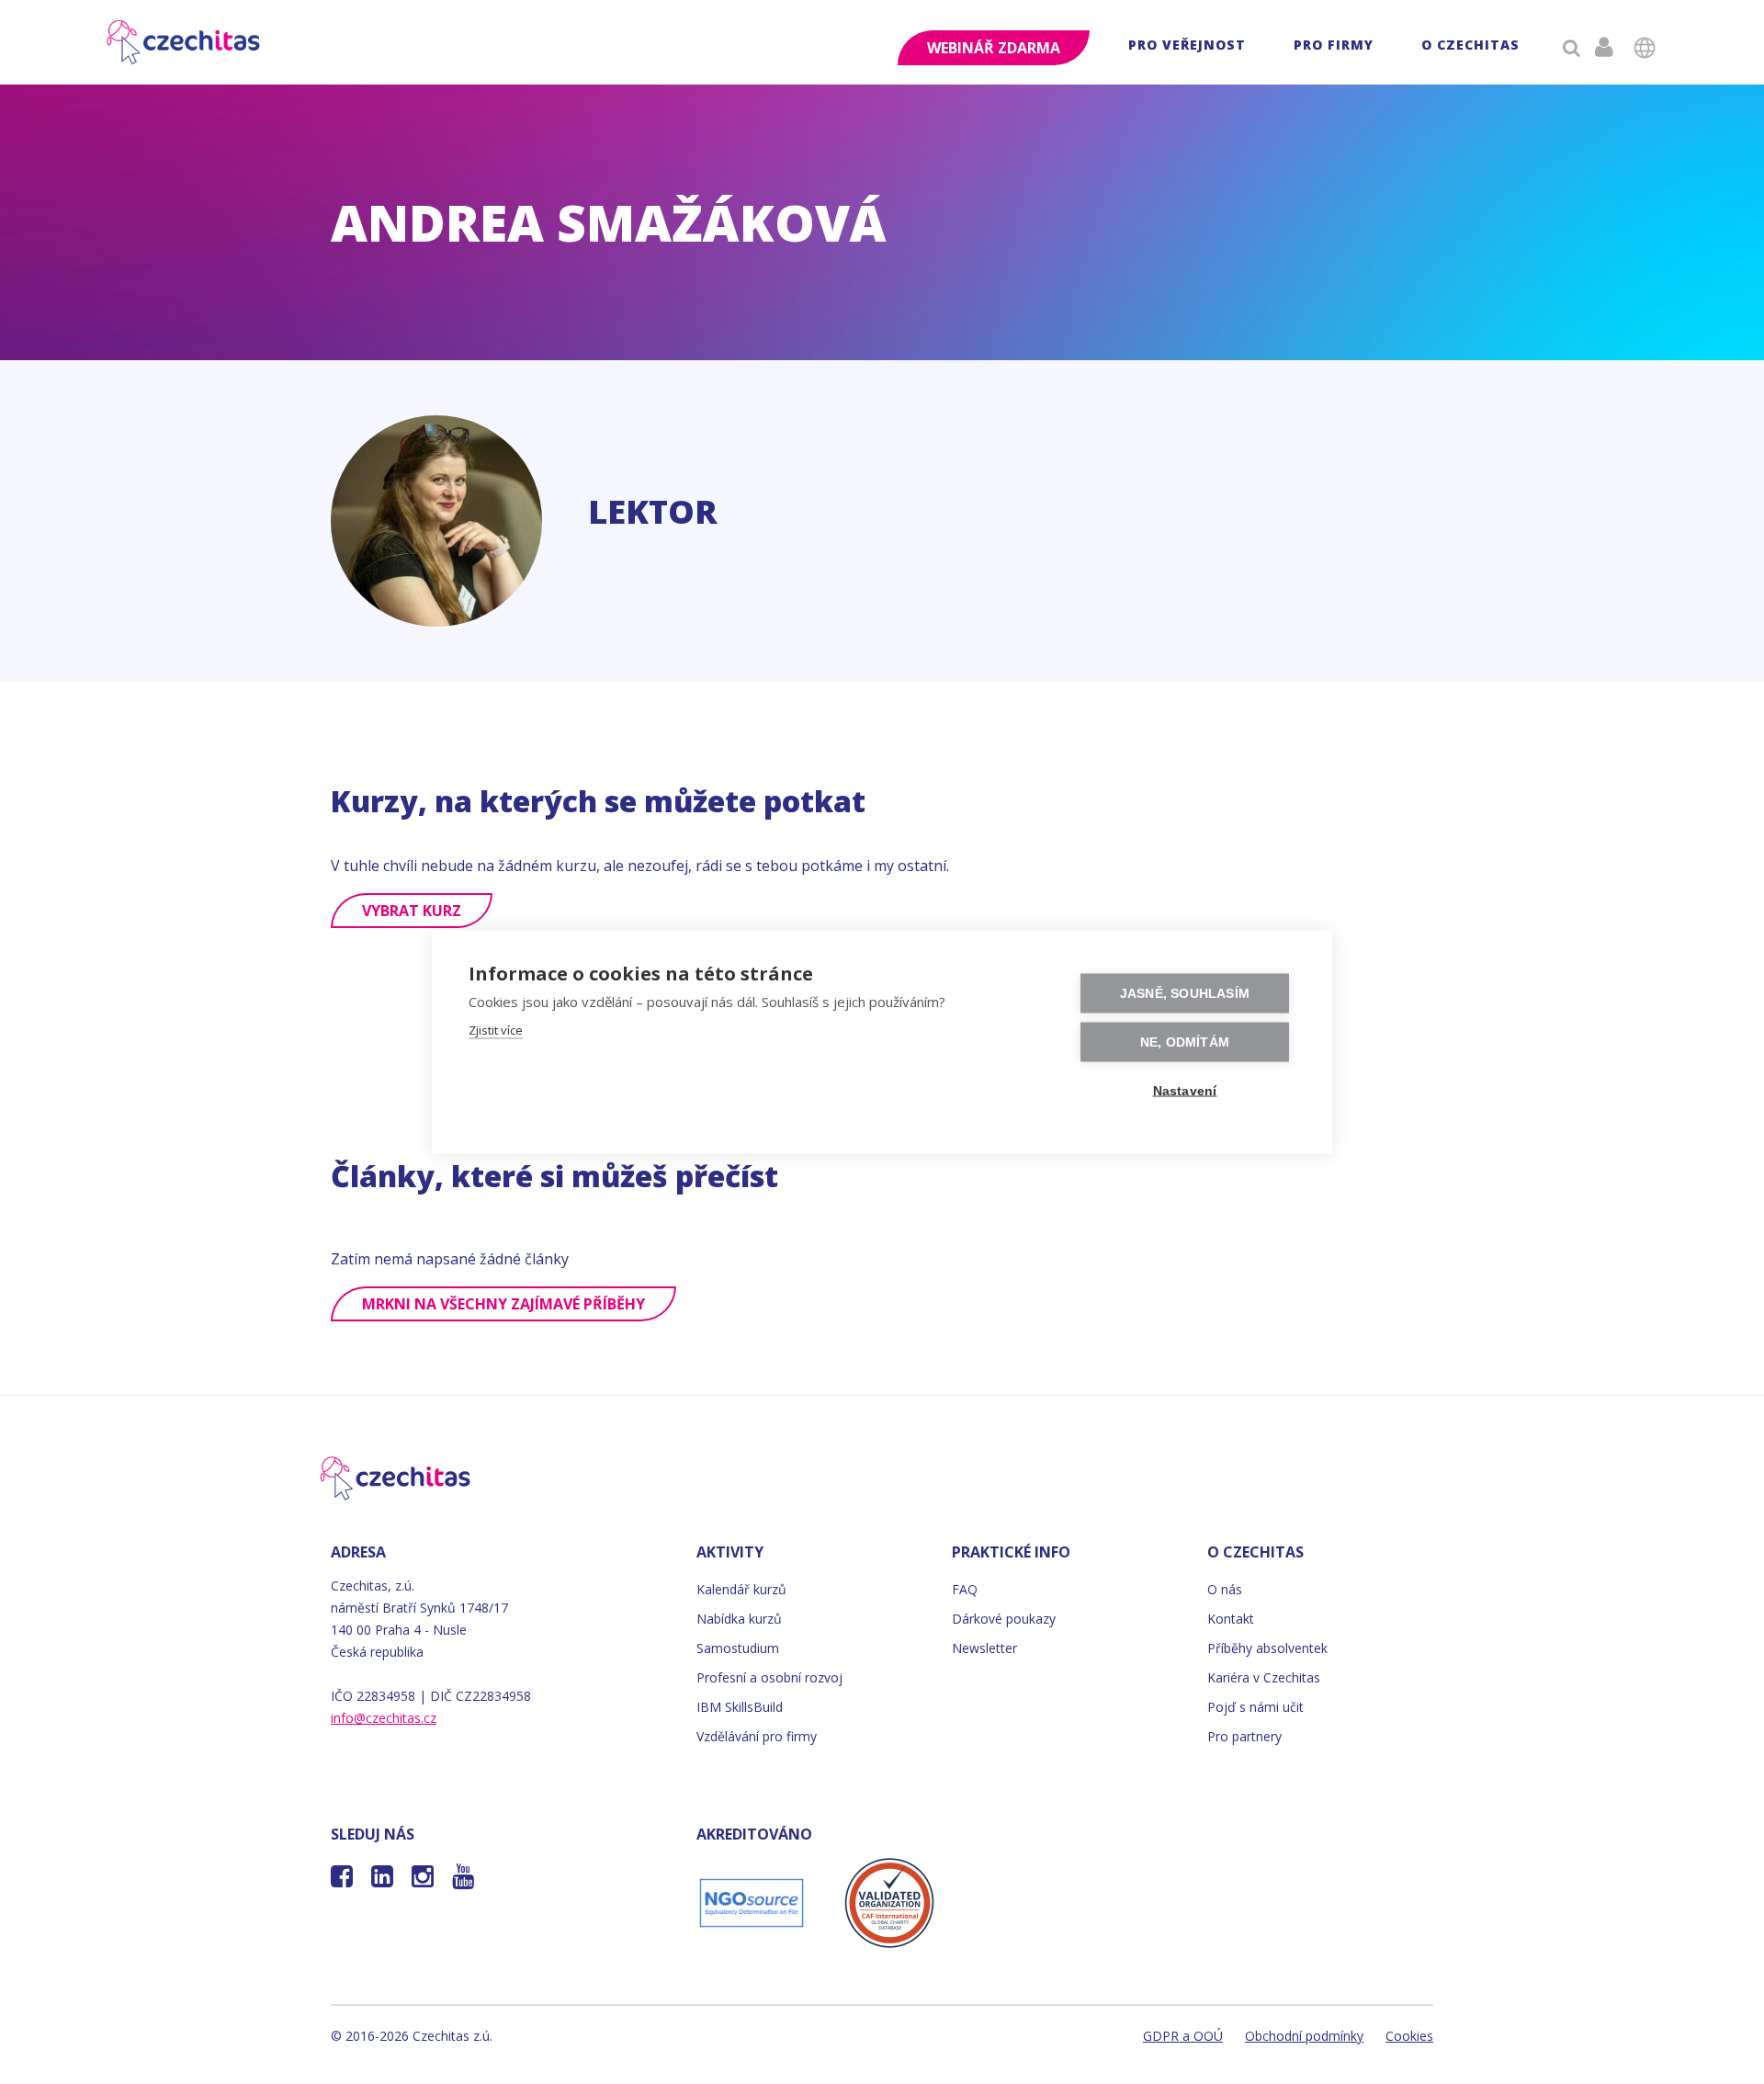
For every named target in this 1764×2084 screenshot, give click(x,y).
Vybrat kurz (412, 911)
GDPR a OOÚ (1183, 2036)
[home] (185, 42)
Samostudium (738, 1648)
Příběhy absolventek (1267, 1648)
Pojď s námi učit (1255, 1707)
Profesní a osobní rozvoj (769, 1677)
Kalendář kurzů (741, 1589)
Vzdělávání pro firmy (757, 1736)
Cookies (1409, 2036)
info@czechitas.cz (384, 1718)
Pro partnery (1244, 1736)
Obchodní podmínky (1304, 2036)
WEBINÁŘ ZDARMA (994, 48)
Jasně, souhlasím (1185, 994)
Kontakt (1231, 1619)
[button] (1187, 47)
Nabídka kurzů (739, 1619)
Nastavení (1185, 1091)
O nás (1225, 1589)
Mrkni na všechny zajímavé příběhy (503, 1304)
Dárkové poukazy (1004, 1619)
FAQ (965, 1589)
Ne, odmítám (1185, 1042)
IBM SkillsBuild (740, 1707)
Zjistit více (496, 1030)
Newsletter (984, 1648)
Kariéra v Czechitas (1264, 1677)
